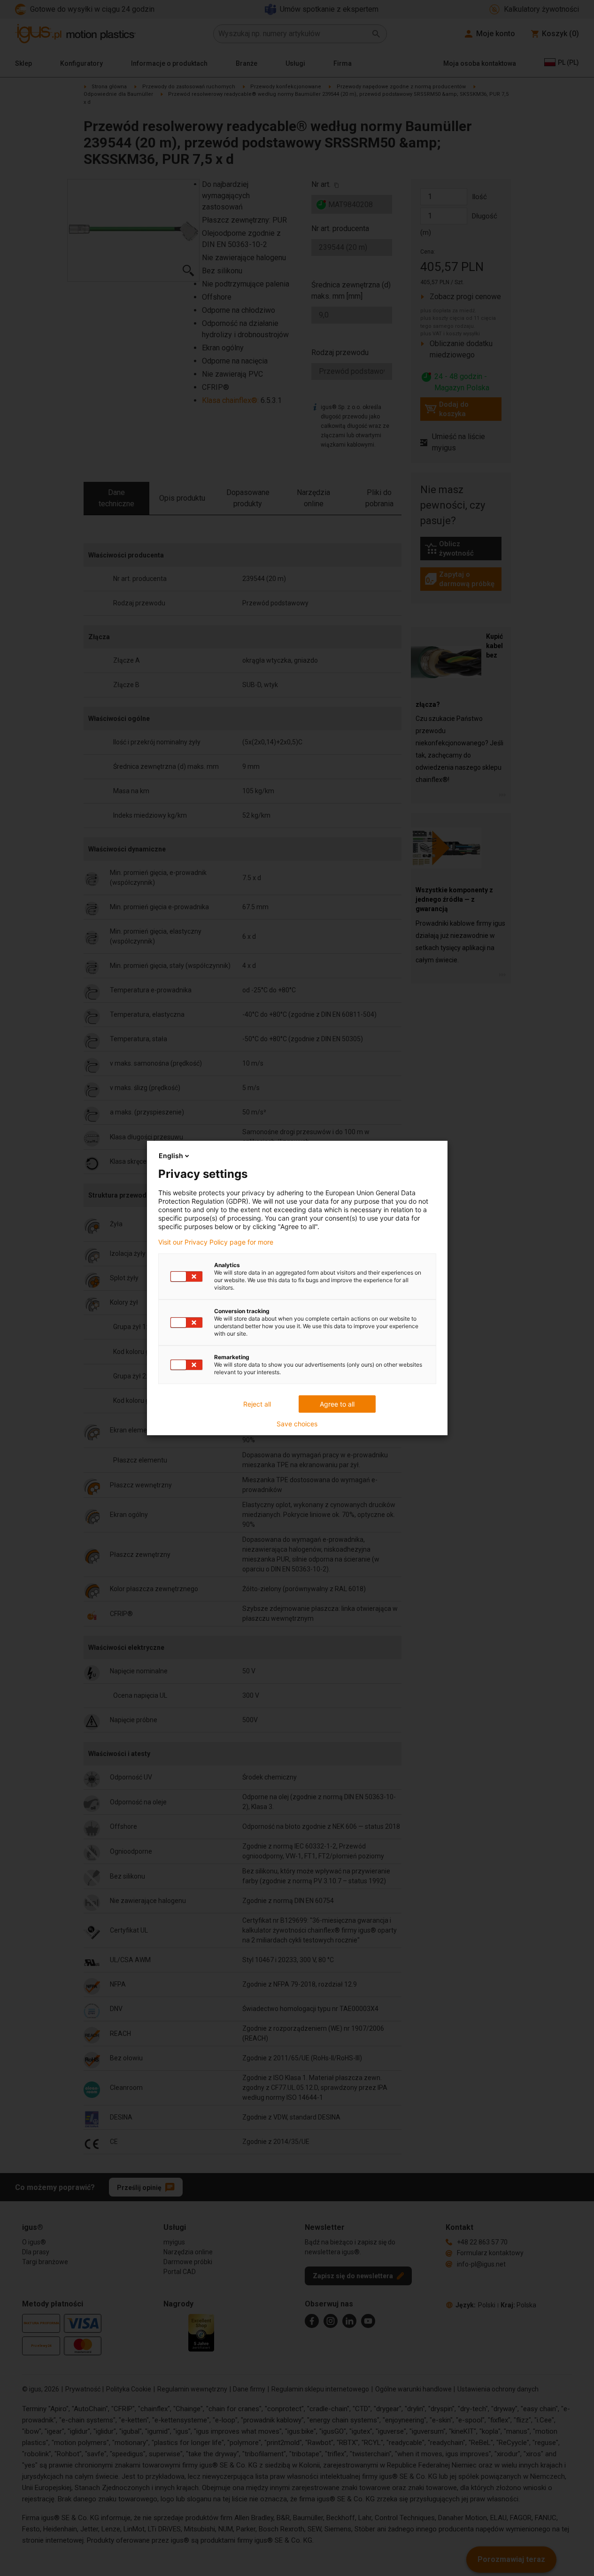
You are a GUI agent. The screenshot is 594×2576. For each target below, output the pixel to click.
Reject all (257, 1404)
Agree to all (337, 1404)
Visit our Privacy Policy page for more (216, 1242)
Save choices (297, 1424)
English (171, 1156)
